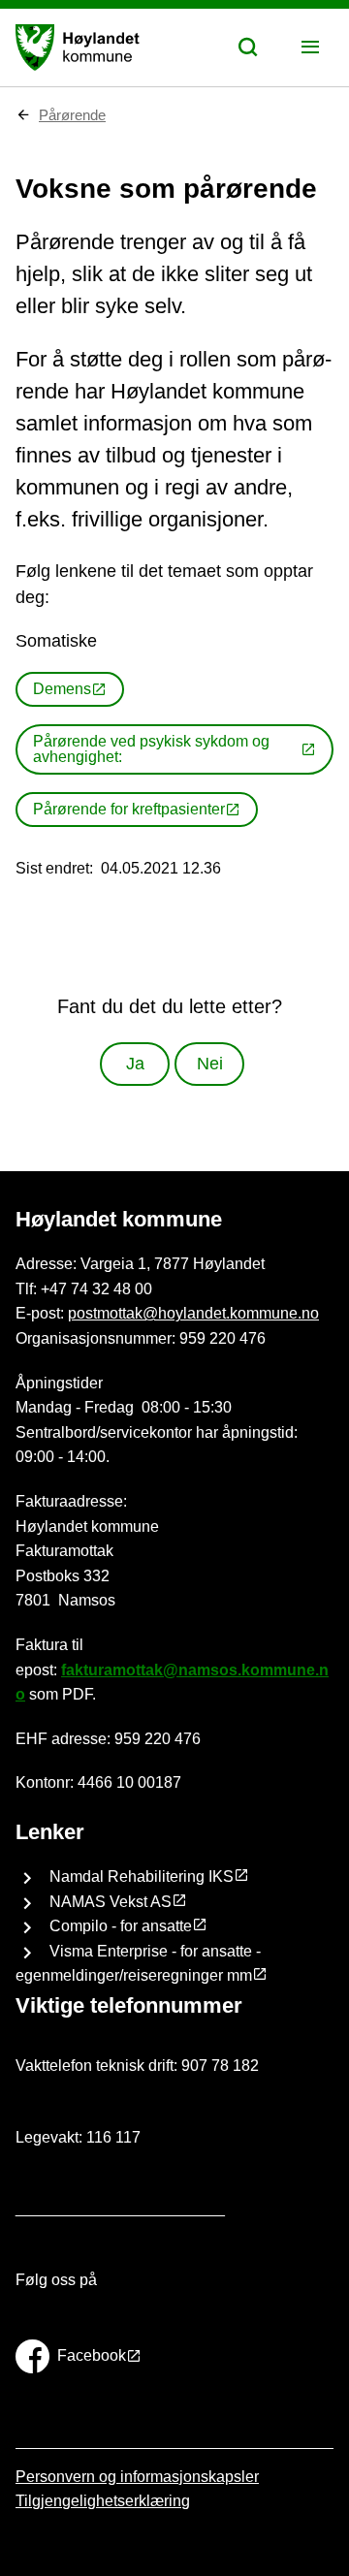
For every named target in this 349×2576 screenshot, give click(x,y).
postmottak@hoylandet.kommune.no (193, 1313)
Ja (135, 1064)
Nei (210, 1064)
